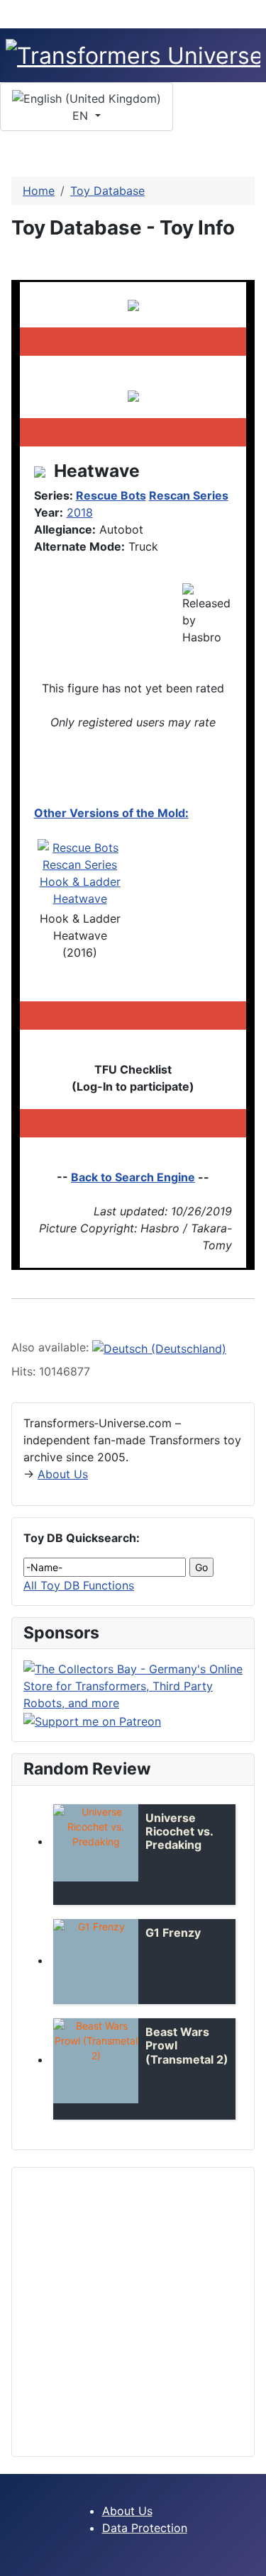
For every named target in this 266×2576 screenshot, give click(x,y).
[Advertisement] (133, 2312)
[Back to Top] (248, 2558)
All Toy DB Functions (79, 1585)
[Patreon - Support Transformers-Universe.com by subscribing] (92, 1720)
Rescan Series (189, 495)
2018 (80, 512)
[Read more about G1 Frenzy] (96, 1962)
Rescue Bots (111, 495)
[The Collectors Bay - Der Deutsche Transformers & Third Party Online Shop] (133, 1685)
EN (82, 116)
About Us (63, 1474)
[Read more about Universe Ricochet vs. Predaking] (96, 1843)
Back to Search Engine (133, 1177)
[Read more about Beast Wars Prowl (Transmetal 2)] (96, 2061)
